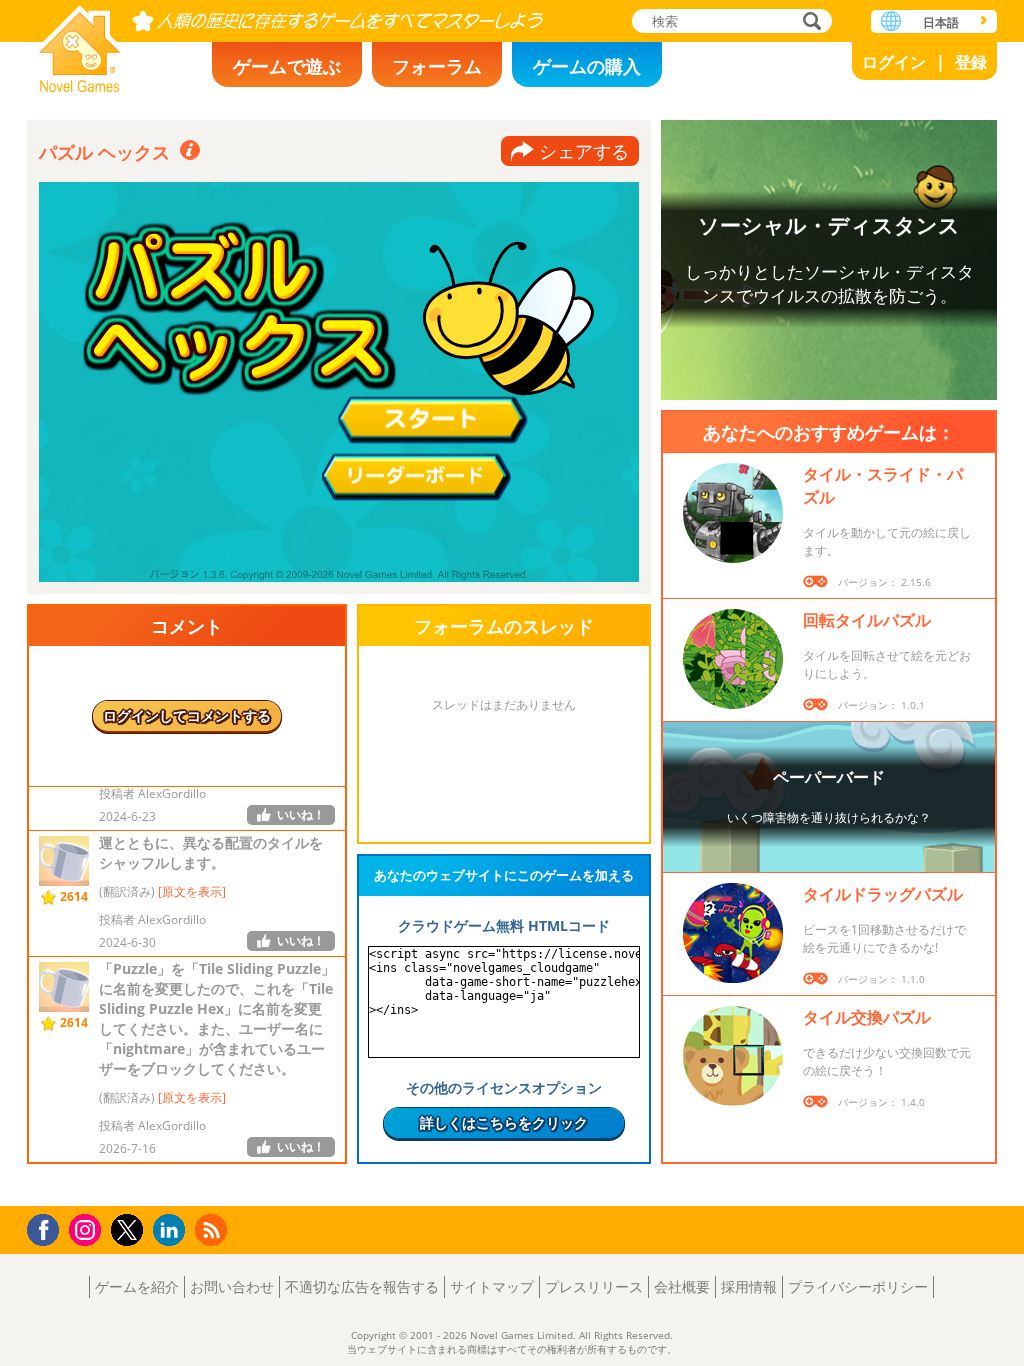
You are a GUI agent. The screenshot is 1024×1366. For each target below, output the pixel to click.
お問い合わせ (232, 1286)
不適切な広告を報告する (362, 1286)
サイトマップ (492, 1286)
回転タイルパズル (867, 620)
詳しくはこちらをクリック (504, 1122)
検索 (809, 22)
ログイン (894, 62)
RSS (213, 1229)
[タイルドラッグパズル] (733, 933)
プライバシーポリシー (858, 1286)
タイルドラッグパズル (883, 894)
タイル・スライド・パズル (883, 485)
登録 (971, 62)
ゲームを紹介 (137, 1286)
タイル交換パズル (867, 1017)
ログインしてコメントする (187, 715)
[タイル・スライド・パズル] (733, 513)
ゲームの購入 (587, 66)
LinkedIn (172, 1230)
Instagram (88, 1228)
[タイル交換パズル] (733, 1056)
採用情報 (749, 1286)
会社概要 (682, 1286)
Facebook (48, 1227)
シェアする (584, 151)
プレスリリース (594, 1286)
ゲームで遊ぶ (287, 66)
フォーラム (437, 66)
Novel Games (80, 42)
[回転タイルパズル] (733, 659)
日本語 (941, 22)
